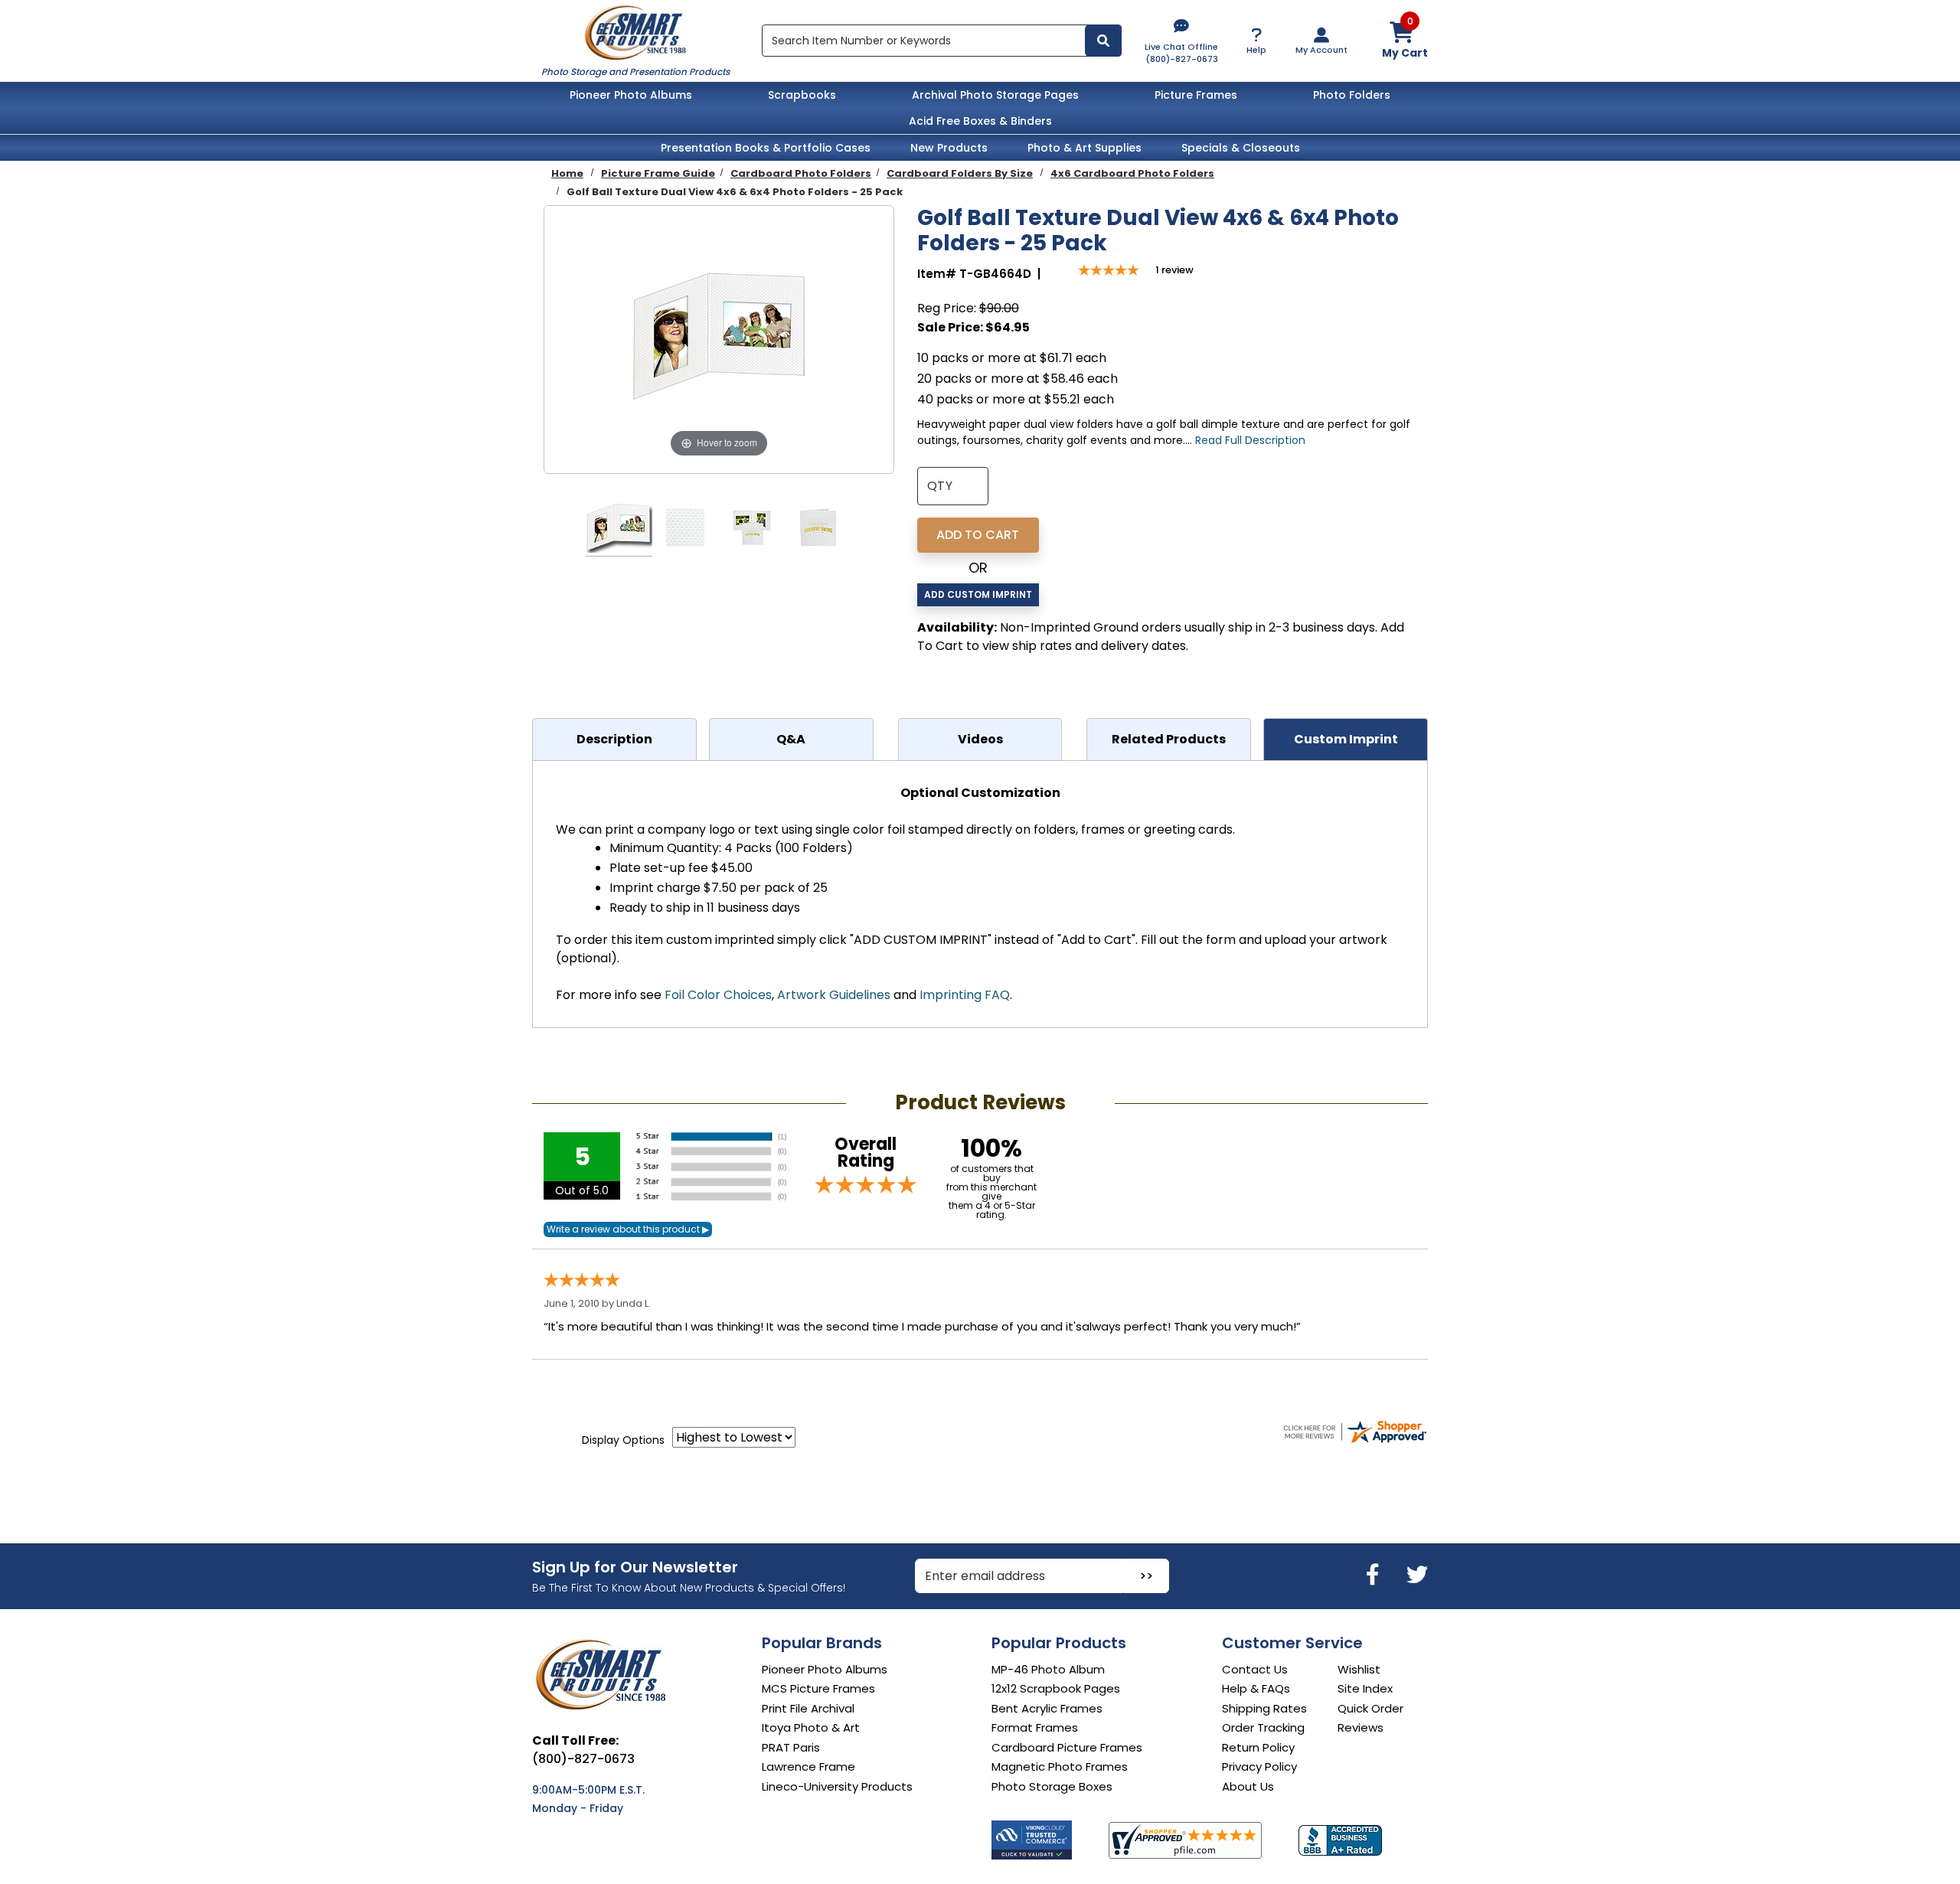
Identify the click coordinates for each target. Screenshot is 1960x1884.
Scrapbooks (802, 95)
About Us (1248, 1786)
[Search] (1103, 41)
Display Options (623, 1440)
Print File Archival (808, 1708)
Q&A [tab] (791, 739)
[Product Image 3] (752, 530)
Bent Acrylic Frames (1047, 1708)
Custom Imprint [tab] (1346, 739)
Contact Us (1255, 1669)
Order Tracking (1263, 1727)
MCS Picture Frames (818, 1688)
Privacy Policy (1259, 1766)
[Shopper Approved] (1185, 1840)
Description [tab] (614, 739)
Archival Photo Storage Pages (995, 95)
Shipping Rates (1264, 1708)
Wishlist (1359, 1669)
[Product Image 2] (685, 530)
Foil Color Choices (718, 995)
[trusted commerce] (1032, 1840)
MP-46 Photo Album (1048, 1669)
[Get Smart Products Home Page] (635, 31)
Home (567, 173)
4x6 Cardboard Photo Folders (1132, 173)
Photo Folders (1352, 95)
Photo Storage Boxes (1052, 1786)
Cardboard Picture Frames (1067, 1747)
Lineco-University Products (837, 1786)
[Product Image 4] (818, 530)
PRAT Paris (791, 1747)
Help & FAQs (1256, 1688)
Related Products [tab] (1169, 739)
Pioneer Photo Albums (631, 95)
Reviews (1361, 1727)
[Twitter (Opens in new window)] (1417, 1575)
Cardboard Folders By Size (960, 173)
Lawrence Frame (808, 1766)
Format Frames (1035, 1727)
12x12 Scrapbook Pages (1056, 1688)
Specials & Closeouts (1241, 148)
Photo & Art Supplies (1085, 148)
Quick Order (1370, 1708)
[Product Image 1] (619, 530)
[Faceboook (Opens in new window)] (1375, 1575)
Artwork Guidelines (834, 995)
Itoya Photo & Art (811, 1727)
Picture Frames (1196, 95)
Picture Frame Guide (658, 173)
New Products (949, 148)
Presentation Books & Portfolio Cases (766, 148)
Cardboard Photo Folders (801, 173)
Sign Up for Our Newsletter (635, 1567)
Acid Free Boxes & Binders (980, 121)
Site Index (1365, 1688)
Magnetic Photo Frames (1060, 1766)
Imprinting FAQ (965, 995)
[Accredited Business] (1340, 1840)
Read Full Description (1250, 440)
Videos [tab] (980, 739)
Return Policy (1258, 1747)
